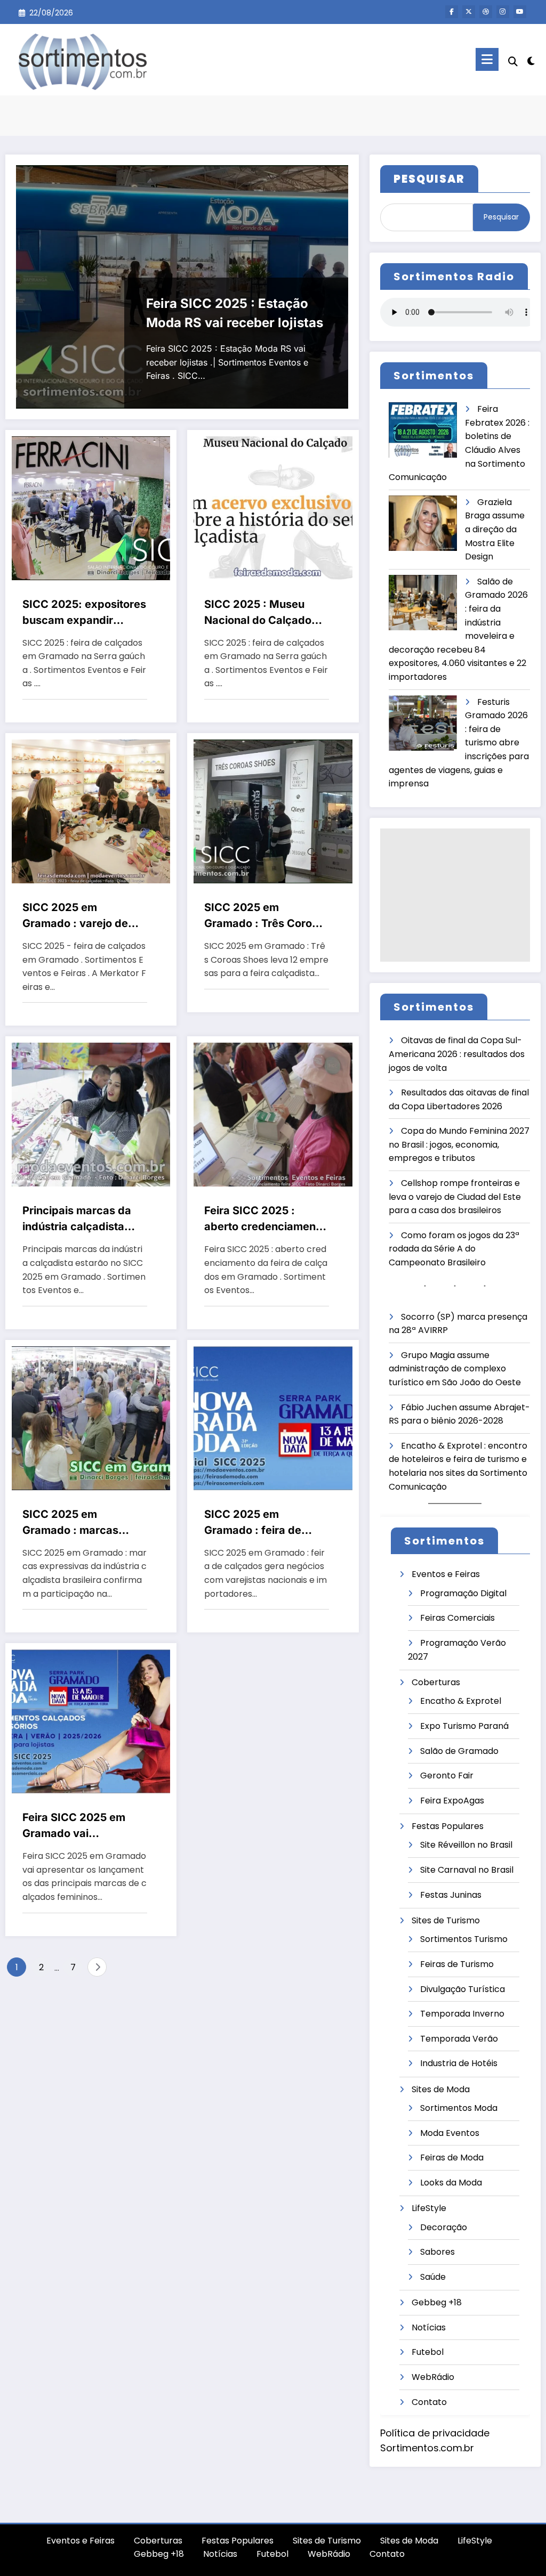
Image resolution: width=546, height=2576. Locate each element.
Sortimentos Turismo (464, 1939)
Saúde (433, 2277)
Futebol (428, 2352)
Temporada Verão (459, 2039)
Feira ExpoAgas (452, 1801)
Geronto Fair (447, 1775)
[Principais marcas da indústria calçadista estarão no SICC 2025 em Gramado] (91, 1114)
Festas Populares (448, 1826)
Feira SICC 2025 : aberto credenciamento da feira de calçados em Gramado (265, 1219)
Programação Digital (463, 1593)
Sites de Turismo (446, 1920)
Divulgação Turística (463, 1989)
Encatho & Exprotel (461, 1701)
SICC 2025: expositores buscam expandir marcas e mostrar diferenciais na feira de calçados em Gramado (84, 613)
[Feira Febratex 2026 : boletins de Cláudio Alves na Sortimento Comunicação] (423, 430)
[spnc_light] (531, 60)
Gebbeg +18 (437, 2302)
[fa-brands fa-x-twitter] (469, 12)
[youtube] (520, 12)
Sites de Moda (441, 2089)
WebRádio (433, 2377)
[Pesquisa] (513, 62)
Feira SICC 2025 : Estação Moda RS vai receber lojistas (235, 313)
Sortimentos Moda (459, 2108)
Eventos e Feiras (446, 1574)
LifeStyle (429, 2208)
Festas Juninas (451, 1895)
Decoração (444, 2227)
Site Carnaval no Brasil (467, 1870)
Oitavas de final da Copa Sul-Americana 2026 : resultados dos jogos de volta (457, 1054)
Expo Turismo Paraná (464, 1726)
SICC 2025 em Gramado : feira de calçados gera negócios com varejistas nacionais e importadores (266, 1523)
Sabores (437, 2252)
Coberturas (436, 1682)
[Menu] (487, 59)
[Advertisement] (455, 895)
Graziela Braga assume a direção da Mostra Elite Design (495, 529)
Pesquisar (501, 217)
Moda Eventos (450, 2133)
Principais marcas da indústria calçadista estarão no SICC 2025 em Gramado (79, 1219)
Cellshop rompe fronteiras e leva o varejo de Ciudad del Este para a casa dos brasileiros (455, 1197)
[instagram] (503, 12)
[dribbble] (486, 12)
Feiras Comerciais (457, 1618)
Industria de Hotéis (459, 2063)
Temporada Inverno (462, 2014)
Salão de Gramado (459, 1751)
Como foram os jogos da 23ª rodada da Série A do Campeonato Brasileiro (454, 1249)
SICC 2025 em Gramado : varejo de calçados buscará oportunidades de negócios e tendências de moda (81, 916)
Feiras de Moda (452, 2157)
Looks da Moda (451, 2183)
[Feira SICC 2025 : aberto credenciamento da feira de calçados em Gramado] (273, 1114)
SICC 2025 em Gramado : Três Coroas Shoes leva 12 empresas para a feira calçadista (264, 916)
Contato (429, 2402)
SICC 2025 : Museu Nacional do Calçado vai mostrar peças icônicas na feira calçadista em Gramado (266, 613)
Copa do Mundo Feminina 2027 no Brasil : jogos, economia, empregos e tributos (459, 1144)
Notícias (429, 2327)
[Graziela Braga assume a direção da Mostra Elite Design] (423, 523)
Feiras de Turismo (457, 1964)
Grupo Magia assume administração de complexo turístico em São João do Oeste (455, 1369)
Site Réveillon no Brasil (466, 1845)
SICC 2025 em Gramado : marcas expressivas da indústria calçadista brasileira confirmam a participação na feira (81, 1523)
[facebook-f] (452, 12)
